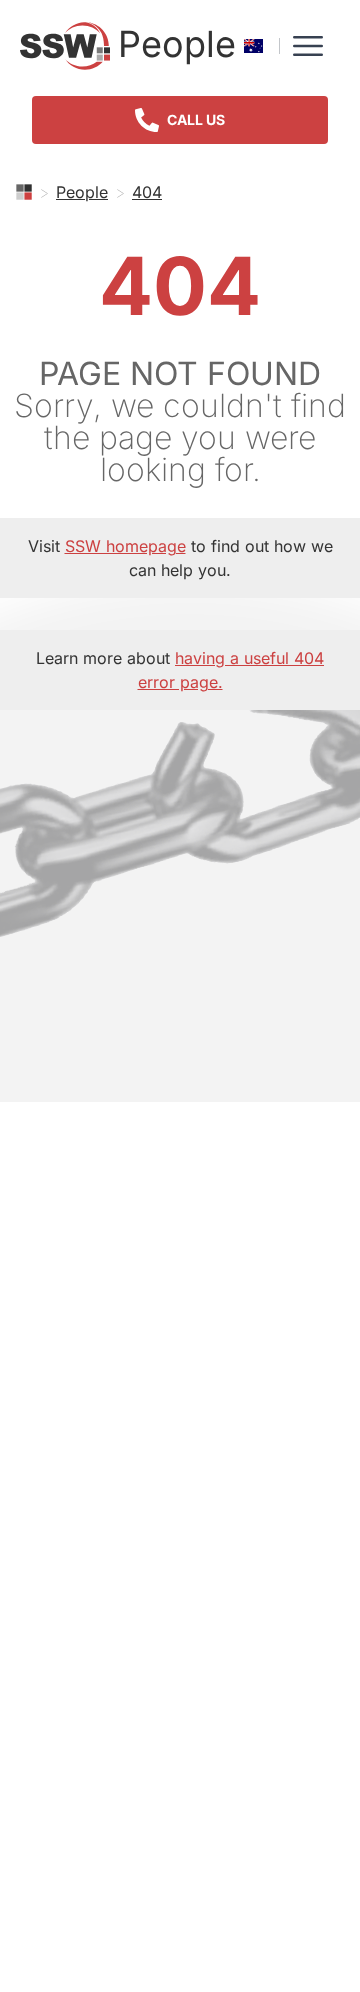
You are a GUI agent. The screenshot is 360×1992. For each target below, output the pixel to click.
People (82, 192)
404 (147, 192)
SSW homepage (125, 546)
